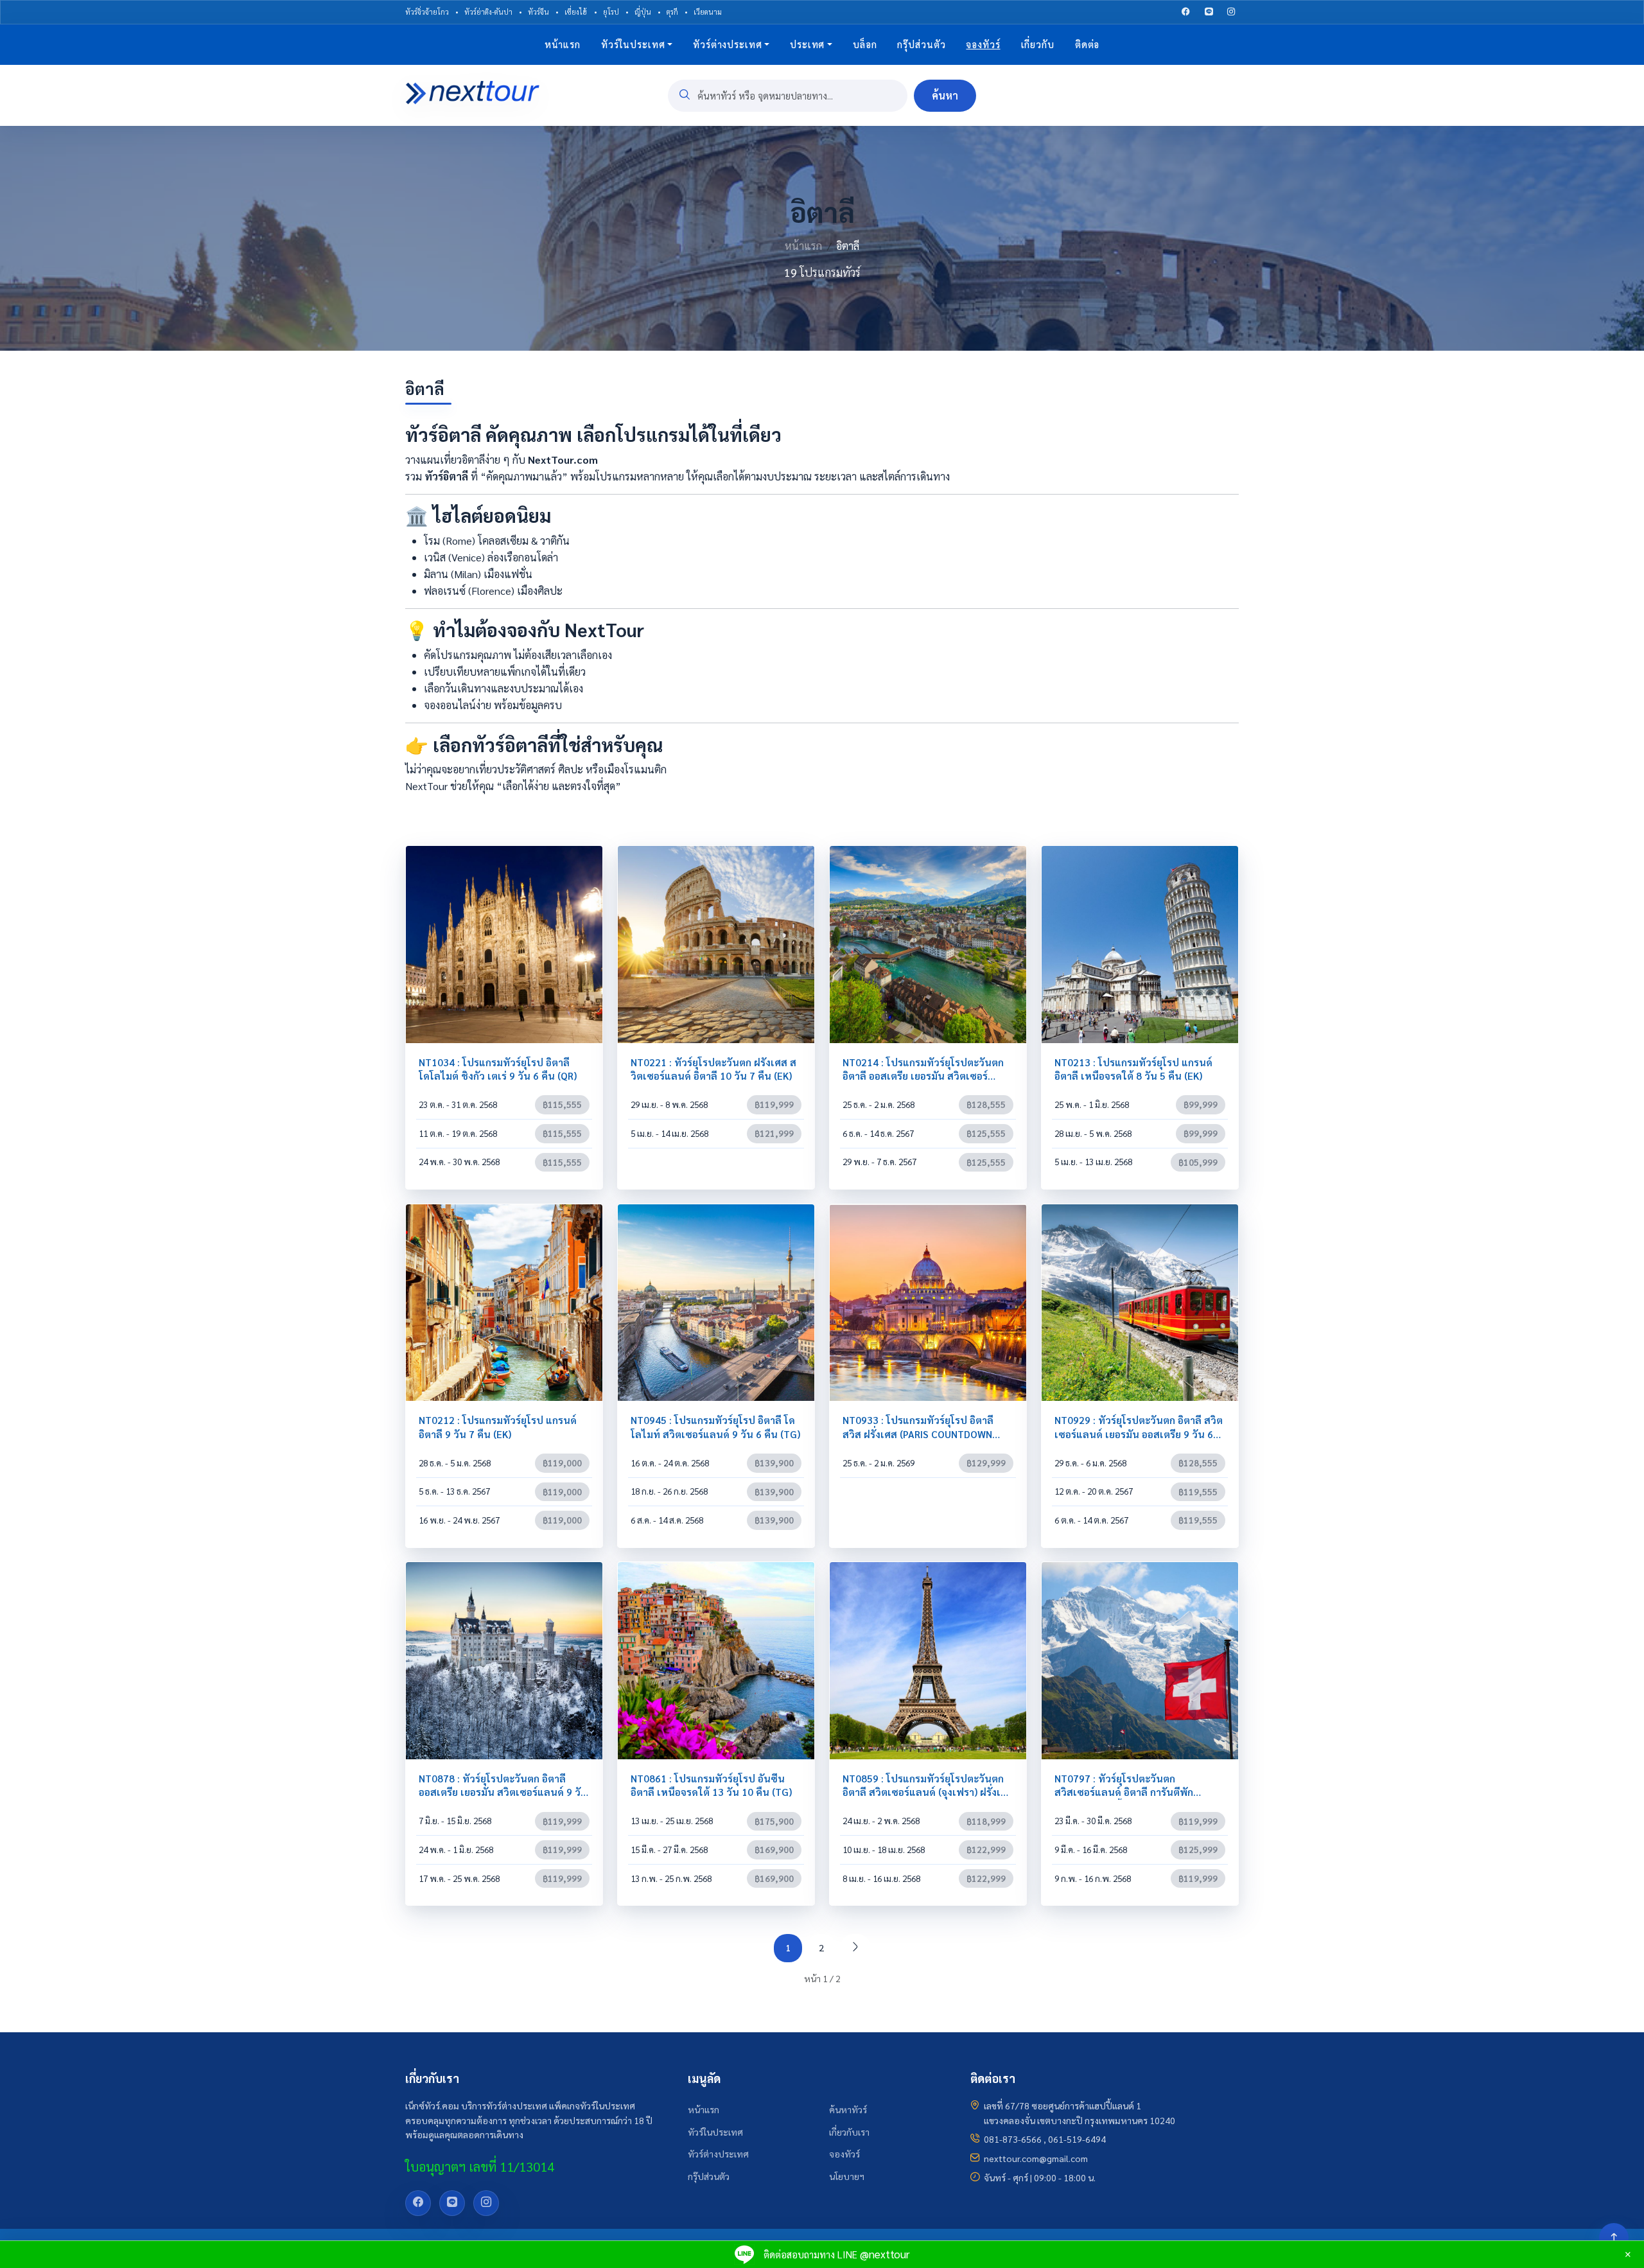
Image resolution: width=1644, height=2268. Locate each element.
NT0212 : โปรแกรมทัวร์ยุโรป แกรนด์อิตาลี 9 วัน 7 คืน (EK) (498, 1427)
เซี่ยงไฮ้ (576, 12)
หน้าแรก (563, 44)
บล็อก (865, 44)
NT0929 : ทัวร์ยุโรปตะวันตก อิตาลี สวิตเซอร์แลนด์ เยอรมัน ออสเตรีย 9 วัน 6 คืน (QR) (1139, 1434)
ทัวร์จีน (538, 12)
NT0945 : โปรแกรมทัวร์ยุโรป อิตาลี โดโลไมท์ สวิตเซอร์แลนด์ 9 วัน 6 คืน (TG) (715, 1427)
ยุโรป (611, 12)
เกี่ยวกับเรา (849, 2132)
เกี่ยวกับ (1038, 44)
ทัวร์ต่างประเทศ (727, 44)
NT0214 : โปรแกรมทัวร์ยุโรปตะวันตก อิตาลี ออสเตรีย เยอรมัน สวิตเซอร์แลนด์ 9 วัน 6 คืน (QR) (923, 1076)
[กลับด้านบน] (1614, 2238)
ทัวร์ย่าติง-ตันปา (488, 12)
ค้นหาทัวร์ (848, 2109)
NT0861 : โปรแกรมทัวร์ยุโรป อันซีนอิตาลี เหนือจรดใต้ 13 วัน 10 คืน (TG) (711, 1785)
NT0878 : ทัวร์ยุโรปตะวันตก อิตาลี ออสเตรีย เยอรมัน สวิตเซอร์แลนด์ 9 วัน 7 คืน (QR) (503, 1792)
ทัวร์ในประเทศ (633, 44)
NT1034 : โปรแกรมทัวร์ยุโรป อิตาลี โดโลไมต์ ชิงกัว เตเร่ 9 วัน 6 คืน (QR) (498, 1069)
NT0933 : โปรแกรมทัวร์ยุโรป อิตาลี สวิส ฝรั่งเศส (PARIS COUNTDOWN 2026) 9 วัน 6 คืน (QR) (918, 1434)
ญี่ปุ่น (643, 12)
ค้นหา (945, 95)
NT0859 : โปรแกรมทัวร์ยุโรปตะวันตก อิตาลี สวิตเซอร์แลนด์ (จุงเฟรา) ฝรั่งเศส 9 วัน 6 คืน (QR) (928, 1792)
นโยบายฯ (847, 2176)
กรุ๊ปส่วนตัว (921, 44)
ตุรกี (672, 12)
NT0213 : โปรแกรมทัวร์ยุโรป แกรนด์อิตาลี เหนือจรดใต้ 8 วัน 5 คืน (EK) (1133, 1069)
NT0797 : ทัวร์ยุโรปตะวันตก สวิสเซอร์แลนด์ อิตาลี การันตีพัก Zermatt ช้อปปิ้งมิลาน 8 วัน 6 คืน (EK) (1138, 1792)
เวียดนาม (708, 12)
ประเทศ (807, 44)
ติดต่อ (1087, 44)
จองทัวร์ (844, 2154)
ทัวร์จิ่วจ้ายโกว (427, 12)
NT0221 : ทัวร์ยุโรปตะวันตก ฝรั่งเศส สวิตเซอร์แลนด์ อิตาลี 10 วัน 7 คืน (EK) (713, 1069)
